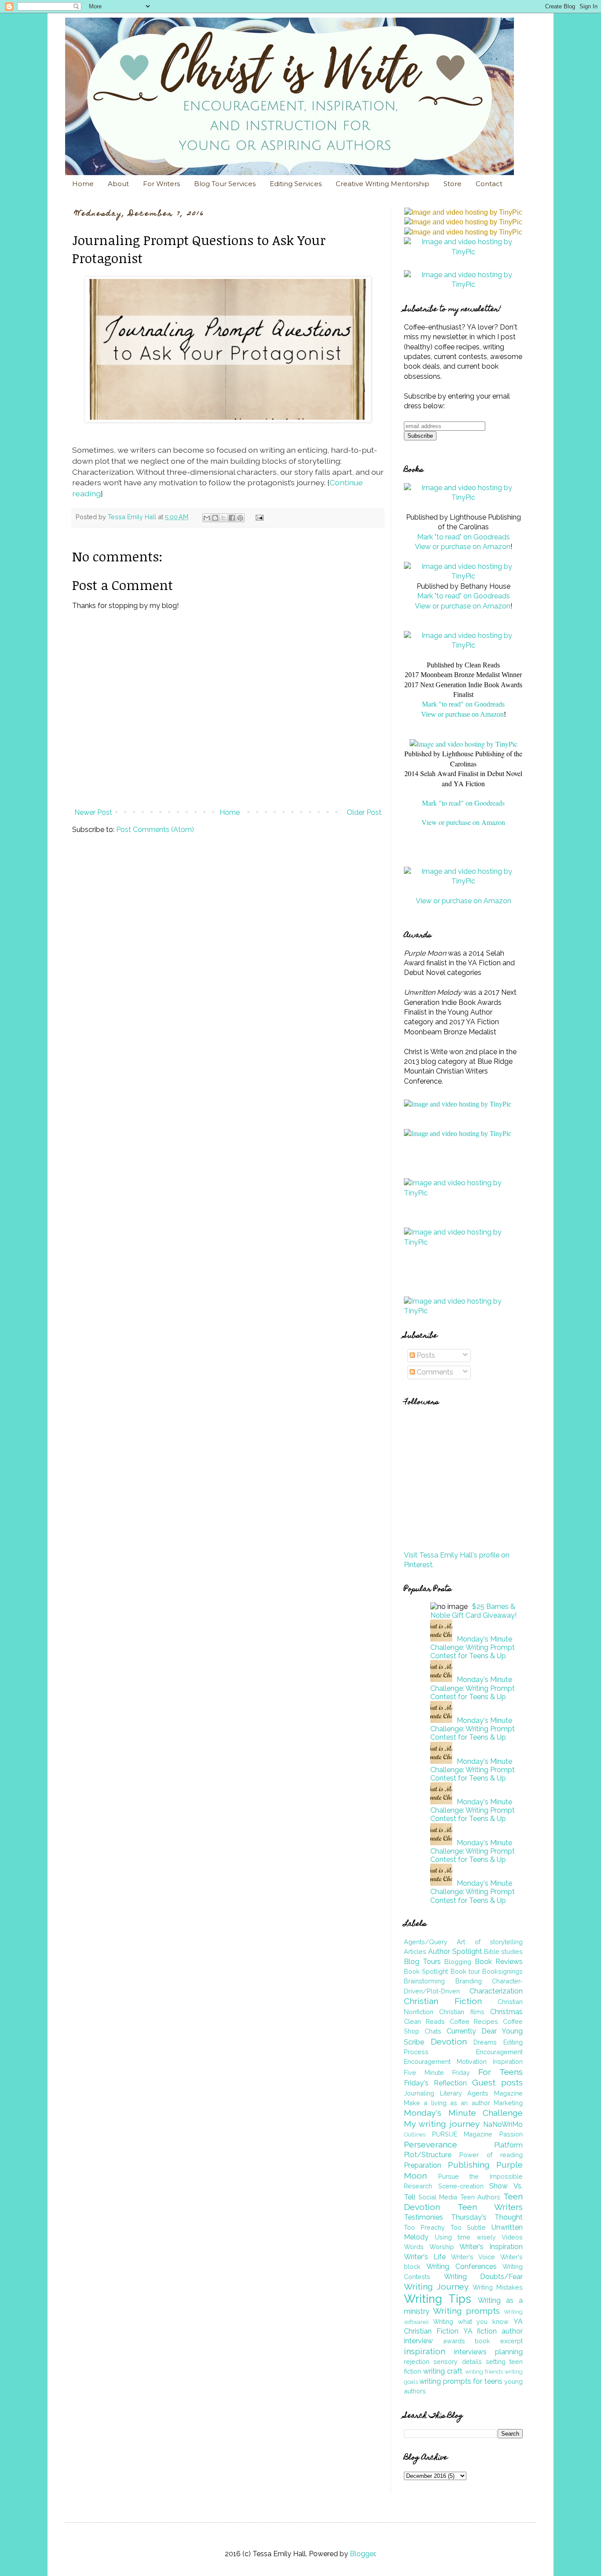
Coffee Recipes (474, 2021)
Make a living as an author (447, 2103)
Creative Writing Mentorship (383, 184)
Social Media (438, 2197)
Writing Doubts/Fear (484, 2277)
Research (418, 2186)
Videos (512, 2237)
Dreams (485, 2042)
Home (83, 184)
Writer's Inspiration (491, 2247)
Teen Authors (480, 2197)
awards (454, 2341)
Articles (415, 1951)
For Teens (500, 2072)
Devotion (449, 2041)
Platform (508, 2145)
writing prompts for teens (461, 2381)
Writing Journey (436, 2287)
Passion (511, 2134)
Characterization (496, 1991)
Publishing (469, 2165)
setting (496, 2362)
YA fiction (480, 2331)
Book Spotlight (426, 1971)
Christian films (462, 2012)
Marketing (508, 2103)
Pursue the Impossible (480, 2176)
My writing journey (442, 2124)
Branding (469, 1981)
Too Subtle (468, 2227)
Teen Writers (490, 2207)
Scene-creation (461, 2186)
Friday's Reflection (435, 2083)
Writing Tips (438, 2299)
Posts (425, 1355)
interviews (470, 2352)
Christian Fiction (443, 2001)
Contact (489, 184)
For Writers (161, 184)
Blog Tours (422, 1962)
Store (453, 184)
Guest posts (497, 2082)
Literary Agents (464, 2093)
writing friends (484, 2372)
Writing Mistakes (498, 2287)
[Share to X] (224, 518)
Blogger (362, 2554)
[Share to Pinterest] (240, 518)
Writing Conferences (461, 2266)
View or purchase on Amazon (463, 547)
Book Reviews (499, 1962)
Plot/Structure (428, 2155)
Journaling (419, 2093)
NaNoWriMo (503, 2124)
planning (509, 2352)
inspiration (425, 2351)
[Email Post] (258, 517)
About (118, 184)
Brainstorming (424, 1981)
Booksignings (502, 1971)
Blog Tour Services (225, 184)
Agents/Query (426, 1942)
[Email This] (207, 518)
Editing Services (296, 184)
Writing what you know (471, 2321)
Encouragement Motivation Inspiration (463, 2061)
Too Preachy (424, 2227)
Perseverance (431, 2144)
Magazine (508, 2093)
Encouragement (499, 2052)
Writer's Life (425, 2257)
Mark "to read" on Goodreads (464, 537)
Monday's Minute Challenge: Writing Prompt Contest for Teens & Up (473, 1647)
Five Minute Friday (437, 2072)
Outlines (415, 2134)
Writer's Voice (473, 2257)
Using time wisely (465, 2237)
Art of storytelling (490, 1942)
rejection (417, 2362)
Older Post (364, 812)
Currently (461, 2031)
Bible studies (503, 1951)
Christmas (506, 2012)
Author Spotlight (455, 1951)
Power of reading (491, 2155)
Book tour (465, 1971)
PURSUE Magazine (462, 2134)
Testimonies (423, 2217)
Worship (442, 2247)
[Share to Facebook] (232, 518)
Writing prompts (466, 2311)
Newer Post (93, 812)
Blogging (458, 1962)
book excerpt (499, 2341)
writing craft (443, 2371)
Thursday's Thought (487, 2217)
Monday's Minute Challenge (463, 2113)
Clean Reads (424, 2021)
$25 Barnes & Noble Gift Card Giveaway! (473, 1611)
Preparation (423, 2165)
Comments (434, 1372)
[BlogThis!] (215, 518)
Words (414, 2247)
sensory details (457, 2362)
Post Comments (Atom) (155, 830)
